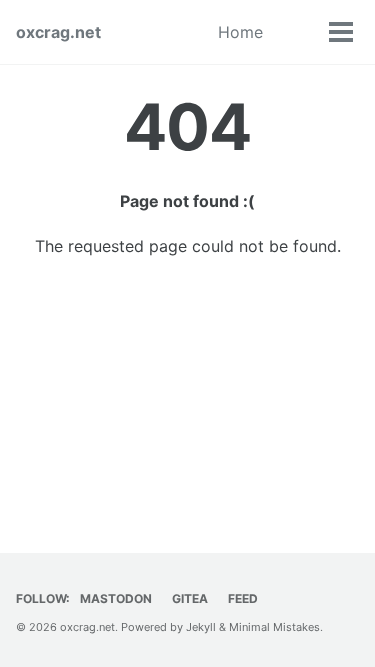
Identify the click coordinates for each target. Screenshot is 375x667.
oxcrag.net (58, 32)
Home (240, 32)
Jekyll (201, 627)
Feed (243, 598)
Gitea (190, 598)
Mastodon (116, 598)
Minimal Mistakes (274, 627)
